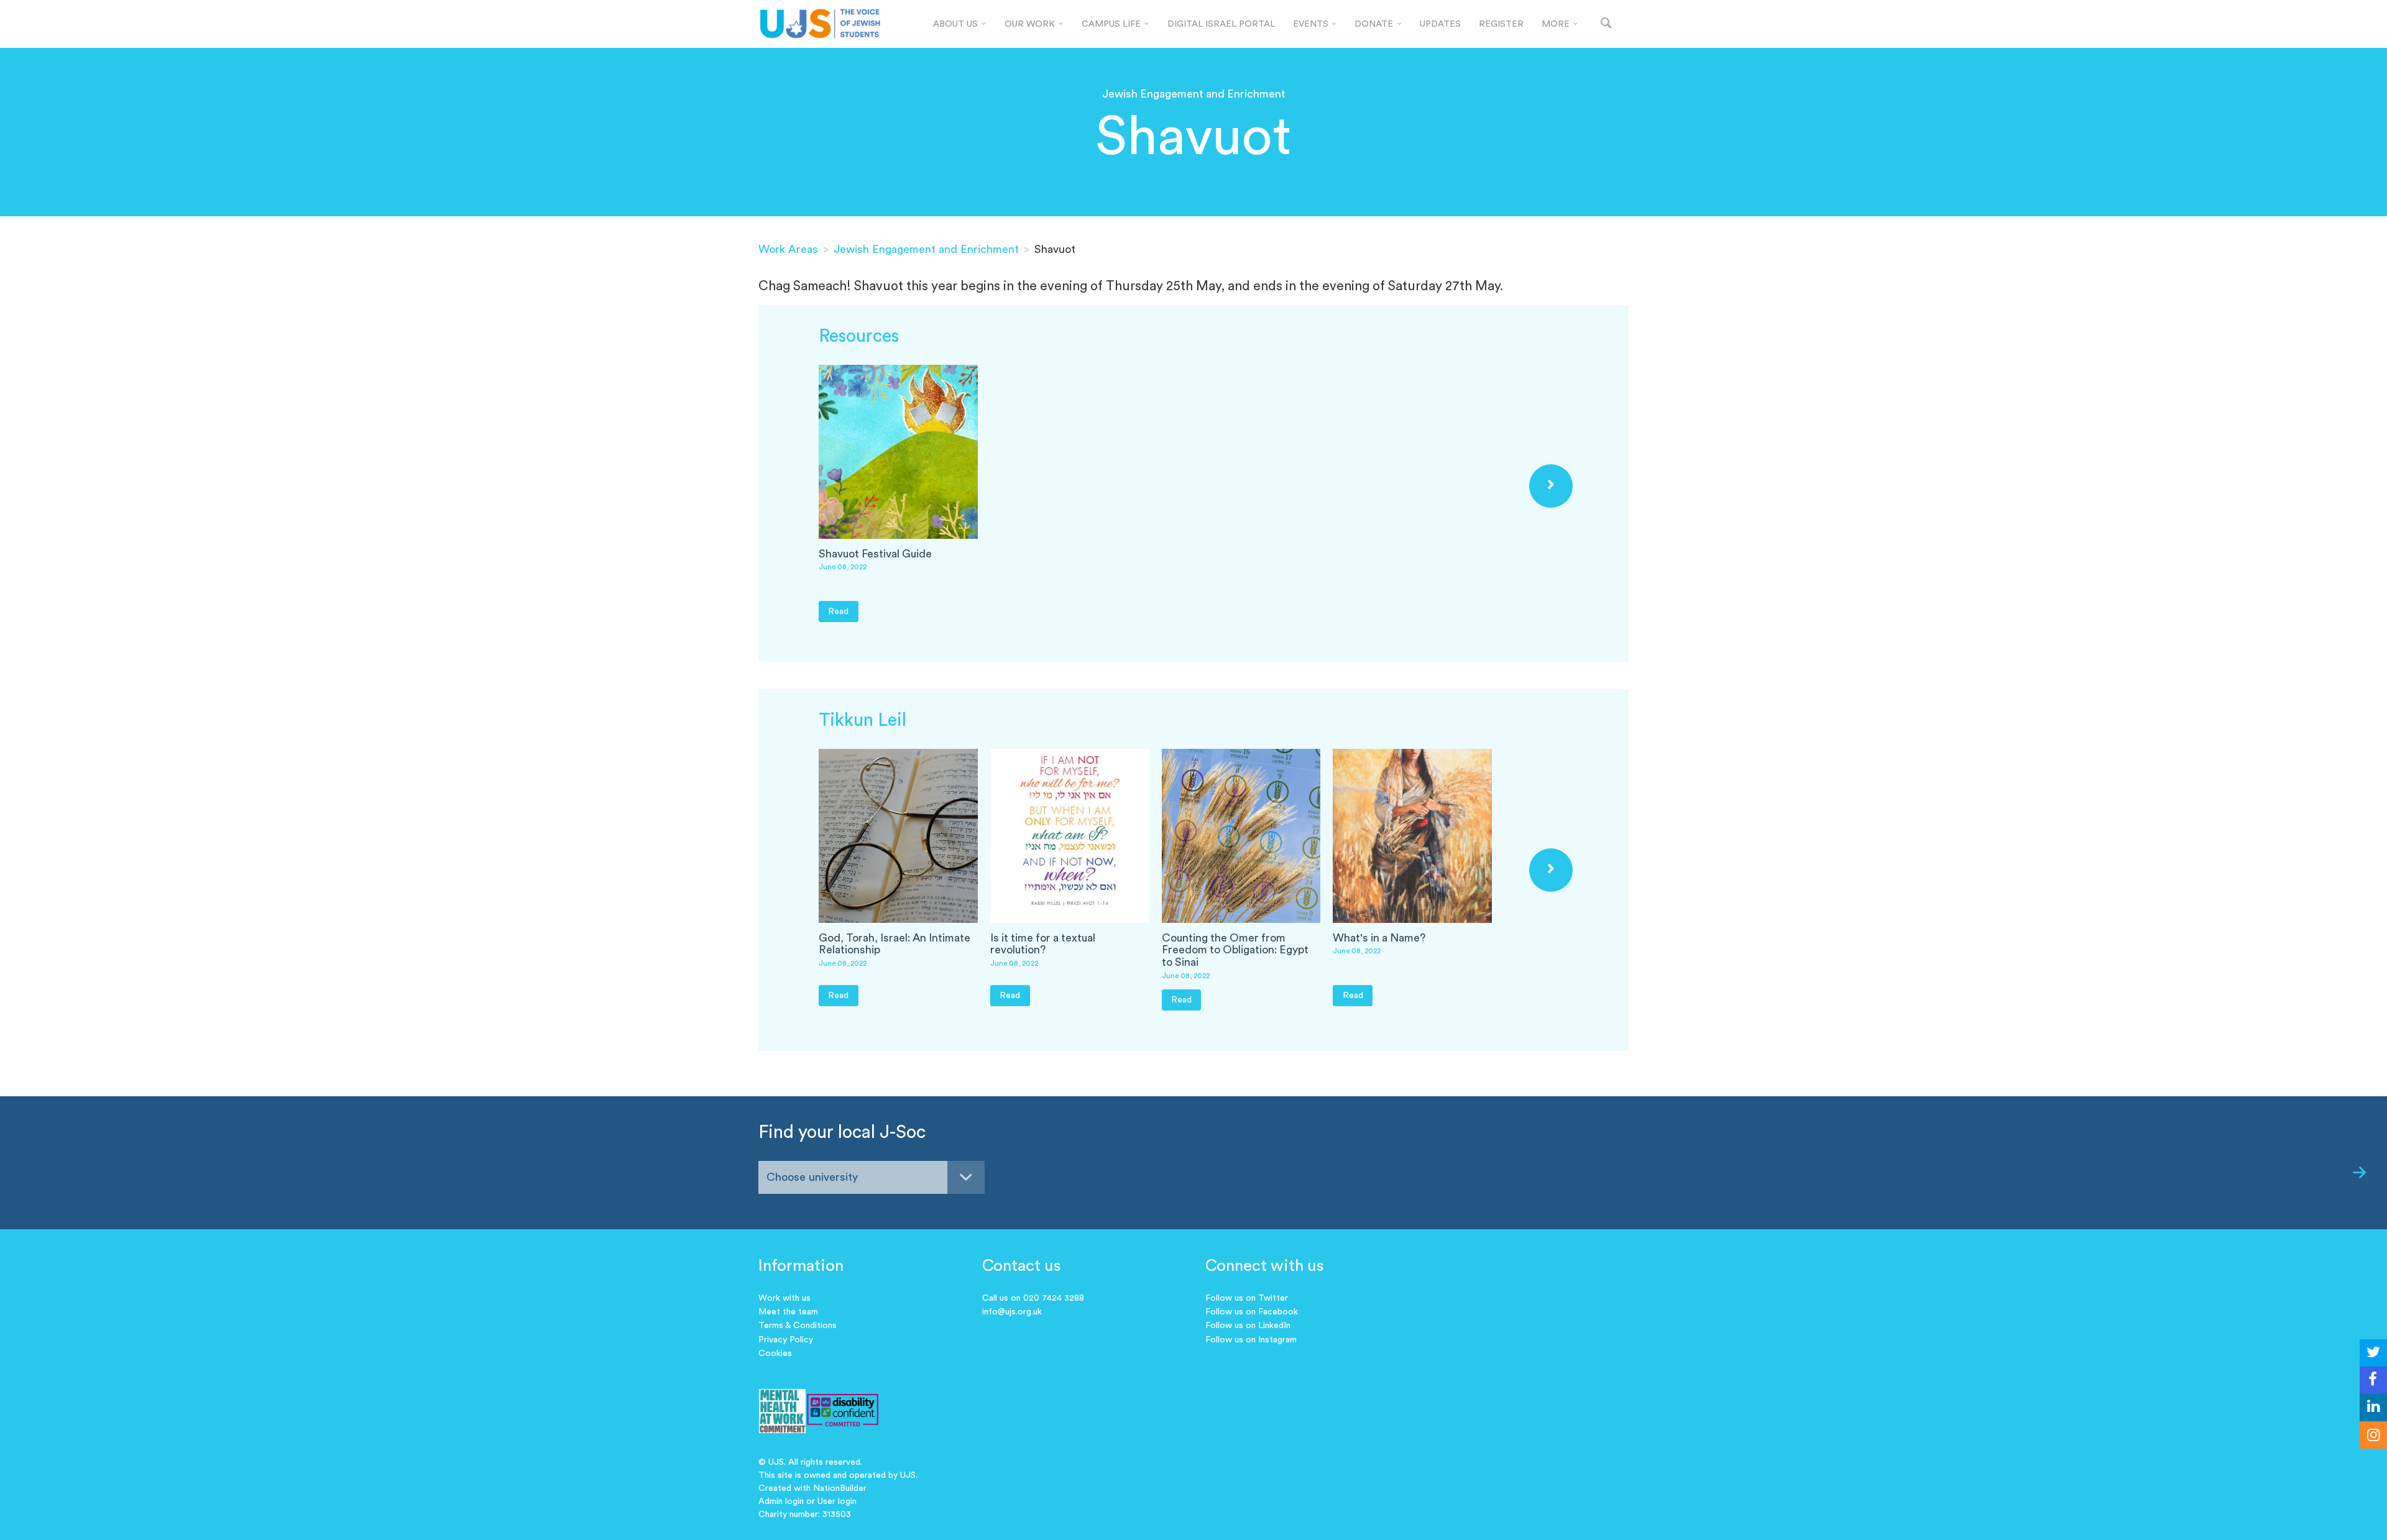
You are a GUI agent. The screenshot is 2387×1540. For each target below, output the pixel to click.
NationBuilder (840, 1488)
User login (837, 1501)
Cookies (775, 1354)
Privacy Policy (786, 1340)
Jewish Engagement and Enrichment (926, 249)
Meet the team (788, 1312)
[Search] (1606, 24)
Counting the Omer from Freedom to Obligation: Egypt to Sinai (1235, 950)
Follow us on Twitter (1247, 1298)
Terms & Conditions (798, 1326)
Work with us (784, 1298)
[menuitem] (960, 24)
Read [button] (838, 611)
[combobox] (872, 1177)
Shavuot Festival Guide (875, 554)
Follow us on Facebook (1252, 1312)
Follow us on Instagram (1251, 1340)
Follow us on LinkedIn (1248, 1326)
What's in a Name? (1379, 938)
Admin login (781, 1501)
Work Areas (788, 249)
